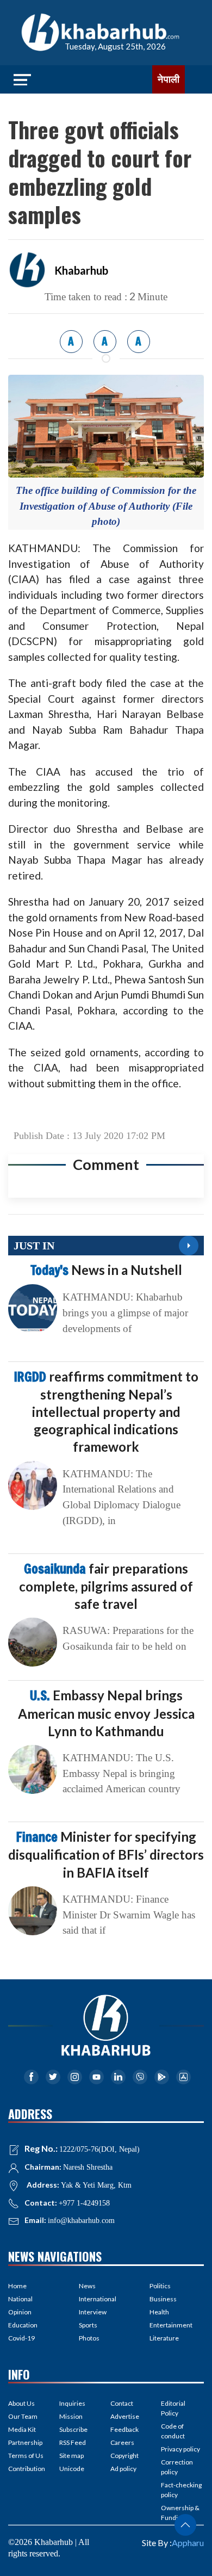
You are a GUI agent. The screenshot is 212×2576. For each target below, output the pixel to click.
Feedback (124, 2429)
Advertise (125, 2416)
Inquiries (72, 2403)
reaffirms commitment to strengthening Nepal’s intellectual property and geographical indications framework (106, 1412)
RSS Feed (73, 2442)
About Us (21, 2403)
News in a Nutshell (106, 1270)
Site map (71, 2456)
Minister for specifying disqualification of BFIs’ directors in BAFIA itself (106, 1854)
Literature (164, 2338)
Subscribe (73, 2429)
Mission (71, 2416)
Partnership (25, 2442)
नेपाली (169, 79)
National (20, 2299)
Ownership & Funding (180, 2513)
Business (163, 2299)
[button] (185, 2525)
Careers (122, 2442)
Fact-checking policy (181, 2490)
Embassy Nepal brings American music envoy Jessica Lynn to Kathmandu (106, 1713)
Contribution (27, 2469)
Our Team (23, 2416)
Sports (88, 2325)
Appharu (188, 2543)
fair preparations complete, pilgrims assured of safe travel (106, 1586)
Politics (160, 2286)
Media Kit (22, 2429)
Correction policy (177, 2467)
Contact (122, 2403)
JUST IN (34, 1246)
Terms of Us (26, 2456)
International (98, 2299)
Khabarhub (81, 270)
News (87, 2286)
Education (23, 2325)
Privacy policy (180, 2449)
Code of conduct (173, 2431)
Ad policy (123, 2469)
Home (17, 2286)
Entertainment (171, 2325)
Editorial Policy (173, 2408)
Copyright (124, 2456)
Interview (93, 2312)
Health (159, 2312)
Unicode (72, 2469)
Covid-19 (21, 2338)
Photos (89, 2338)
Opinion (20, 2312)
